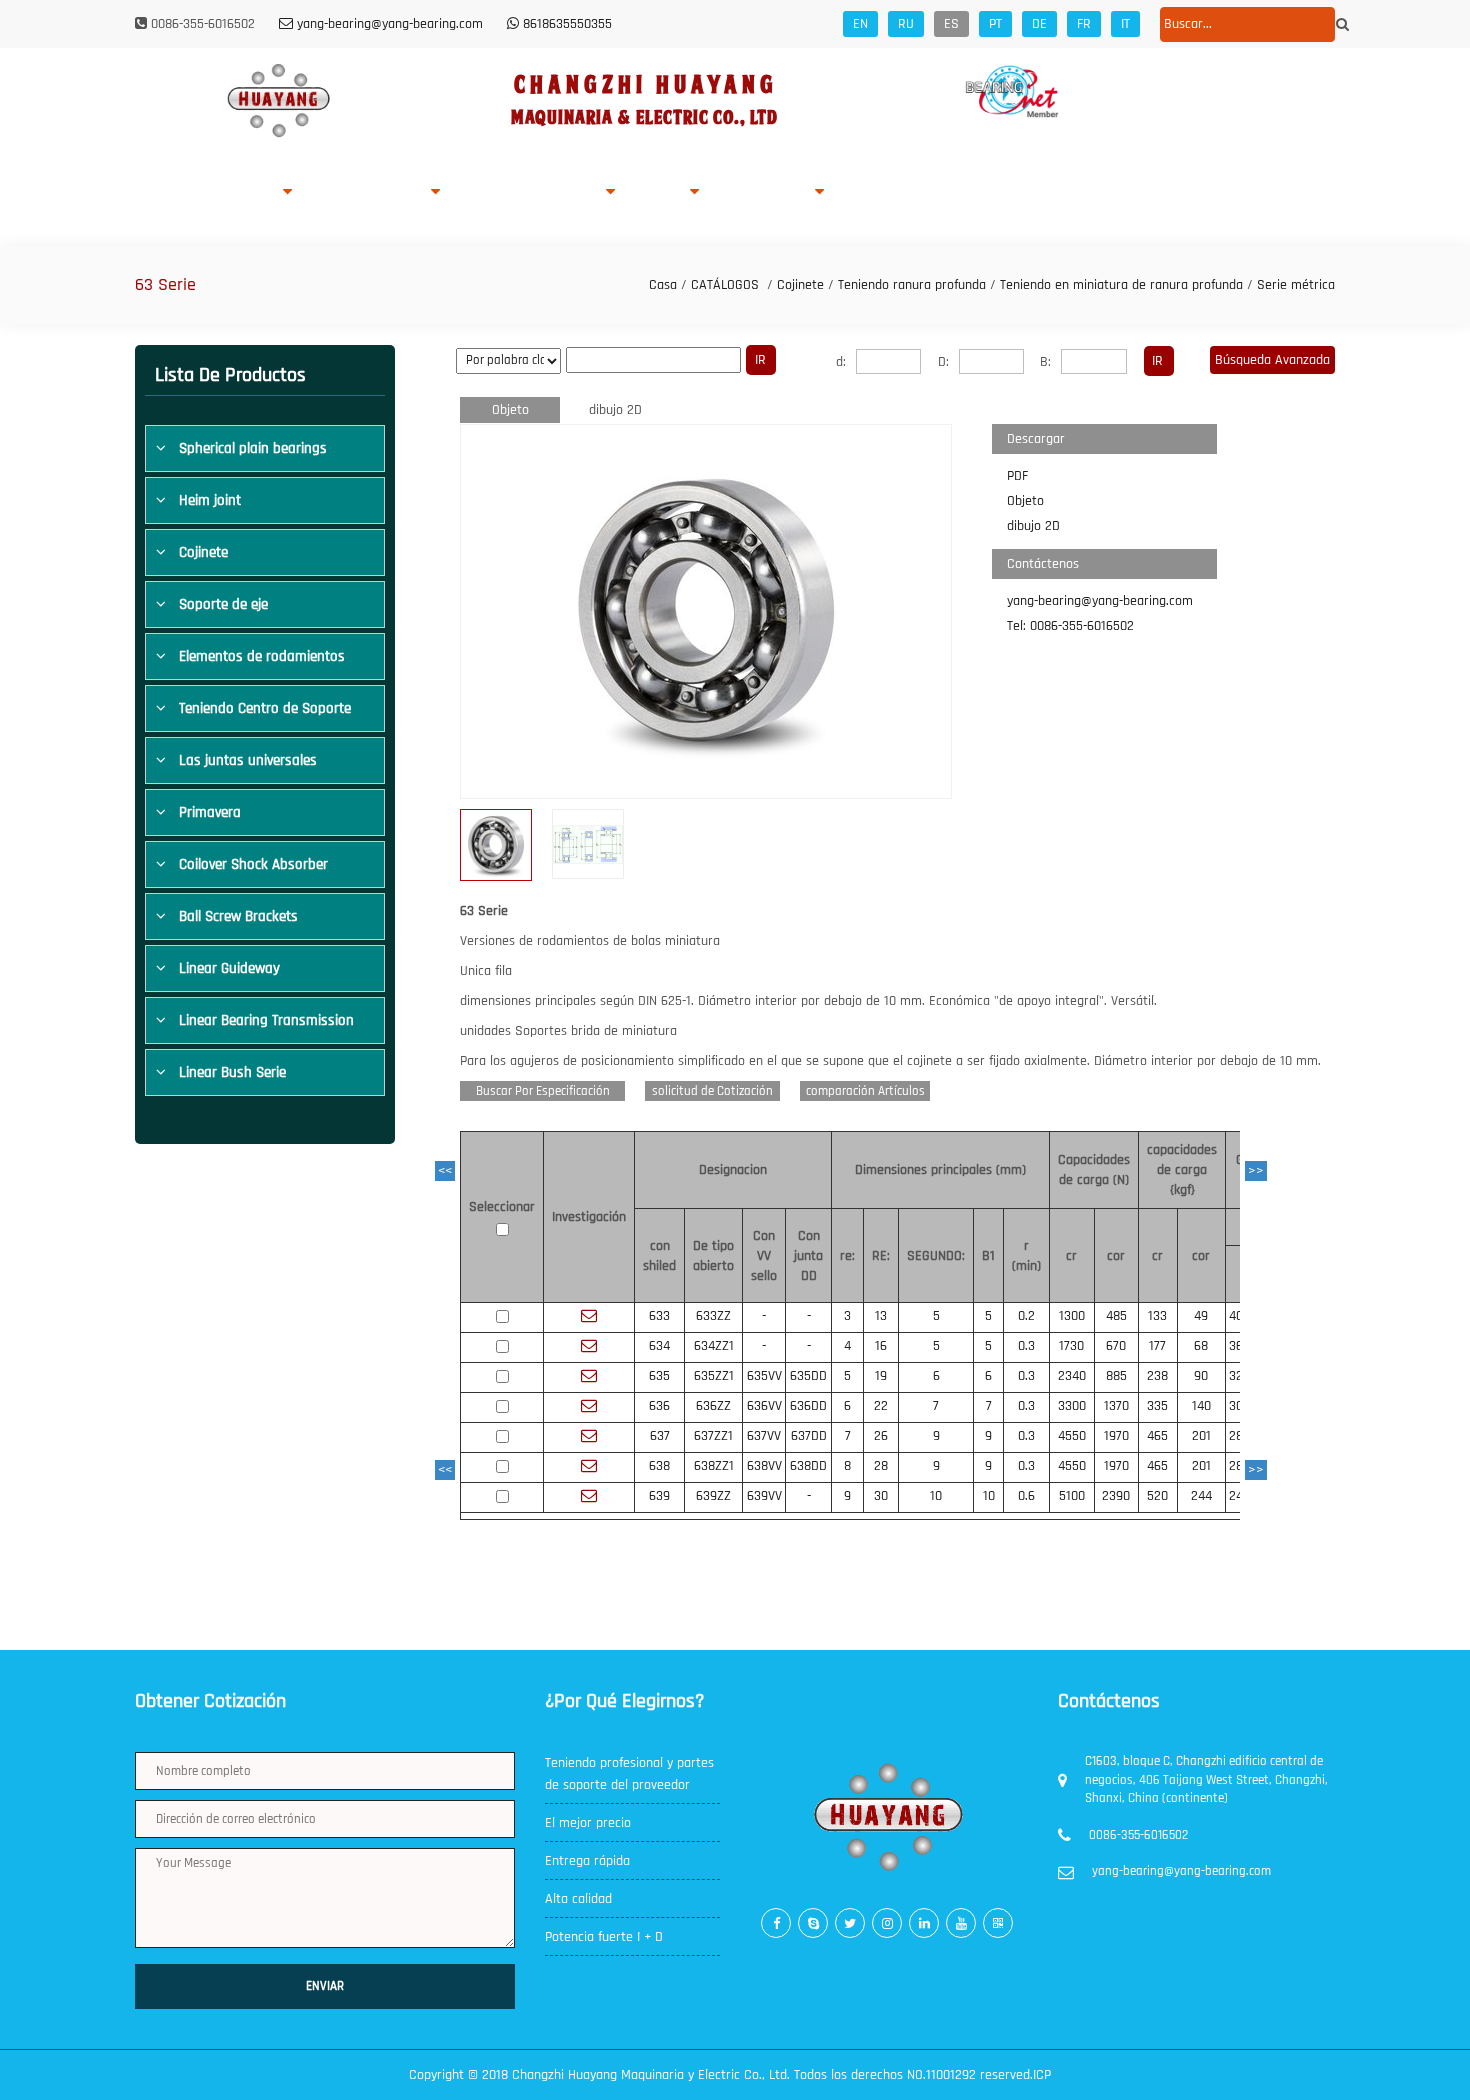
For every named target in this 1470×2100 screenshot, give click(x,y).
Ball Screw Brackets (238, 916)
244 (1201, 1496)
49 (1201, 1316)
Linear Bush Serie (232, 1072)
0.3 (1026, 1346)
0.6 (1026, 1496)
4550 (1072, 1436)
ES (951, 24)
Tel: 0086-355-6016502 (1070, 626)
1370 (1116, 1406)
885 (1116, 1376)
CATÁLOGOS (725, 285)
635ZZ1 (714, 1376)
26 (881, 1436)
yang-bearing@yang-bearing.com (1100, 601)
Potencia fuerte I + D (604, 1937)
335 (1157, 1406)
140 (1201, 1406)
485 (1116, 1316)
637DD (809, 1436)
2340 (1072, 1376)
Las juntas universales (248, 760)
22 (881, 1406)
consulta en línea (898, 192)
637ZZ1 (713, 1436)
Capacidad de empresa (530, 192)
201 (1201, 1436)
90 (1201, 1376)
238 (1157, 1376)
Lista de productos (368, 192)
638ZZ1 (714, 1466)
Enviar (325, 1986)
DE (1039, 24)
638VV (764, 1466)
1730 (1071, 1346)
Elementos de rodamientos (262, 656)
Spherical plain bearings (253, 448)
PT (995, 24)
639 (659, 1496)
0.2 (1026, 1316)
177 (1157, 1346)
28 (881, 1466)
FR (1084, 24)
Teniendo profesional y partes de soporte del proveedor (629, 1774)
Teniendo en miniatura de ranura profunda (1121, 285)
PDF (1017, 476)
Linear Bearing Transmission (266, 1020)
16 (881, 1346)
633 (659, 1316)
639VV (764, 1496)
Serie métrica (1296, 285)
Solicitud (659, 192)
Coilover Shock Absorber (253, 864)
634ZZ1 (714, 1346)
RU (906, 24)
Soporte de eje (223, 604)
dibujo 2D (615, 410)
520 (1157, 1496)
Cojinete (800, 285)
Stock (733, 192)
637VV (764, 1436)
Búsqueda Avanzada (1272, 360)
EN (860, 24)
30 (881, 1496)
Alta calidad (578, 1899)
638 (659, 1466)
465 (1157, 1436)
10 (936, 1496)
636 (659, 1406)
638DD (808, 1466)
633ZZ (713, 1316)
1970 (1116, 1436)
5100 (1072, 1496)
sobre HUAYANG (229, 192)
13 (881, 1316)
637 (660, 1436)
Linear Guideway (229, 968)
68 (1201, 1346)
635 (659, 1376)
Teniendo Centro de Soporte (265, 708)
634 (659, 1346)
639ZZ (713, 1496)
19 (881, 1376)
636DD (808, 1406)
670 (1116, 1346)
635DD (808, 1376)
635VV (764, 1376)
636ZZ (713, 1406)
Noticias (787, 192)
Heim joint (210, 500)
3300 (1072, 1406)
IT (1125, 24)
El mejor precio (588, 1823)
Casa (151, 192)
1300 (1072, 1316)
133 (1157, 1316)
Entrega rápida (587, 1861)
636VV (764, 1406)
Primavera (210, 812)
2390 (1116, 1496)
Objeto (510, 410)
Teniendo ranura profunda (912, 285)
